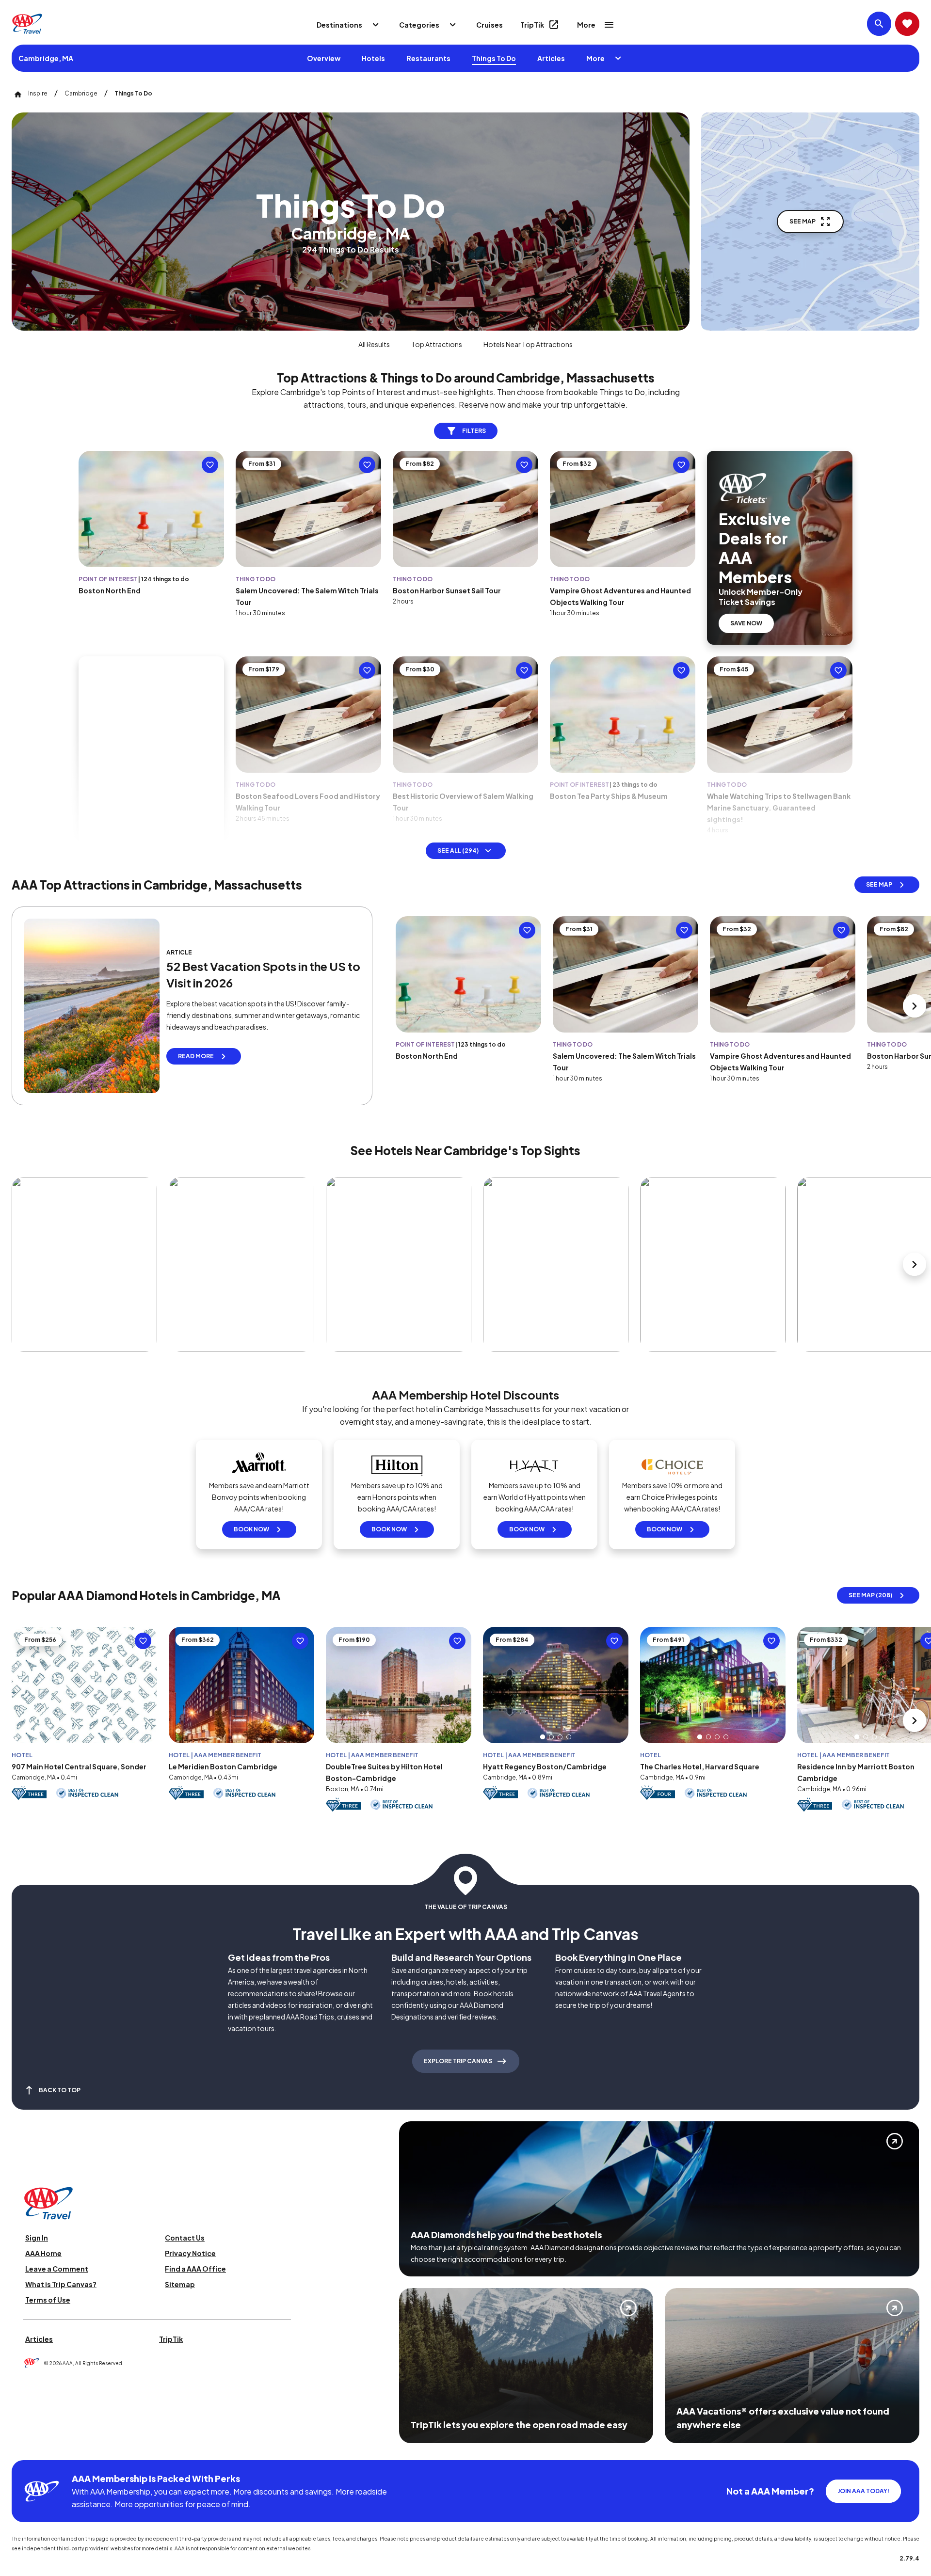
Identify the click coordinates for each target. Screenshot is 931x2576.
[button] (543, 1737)
